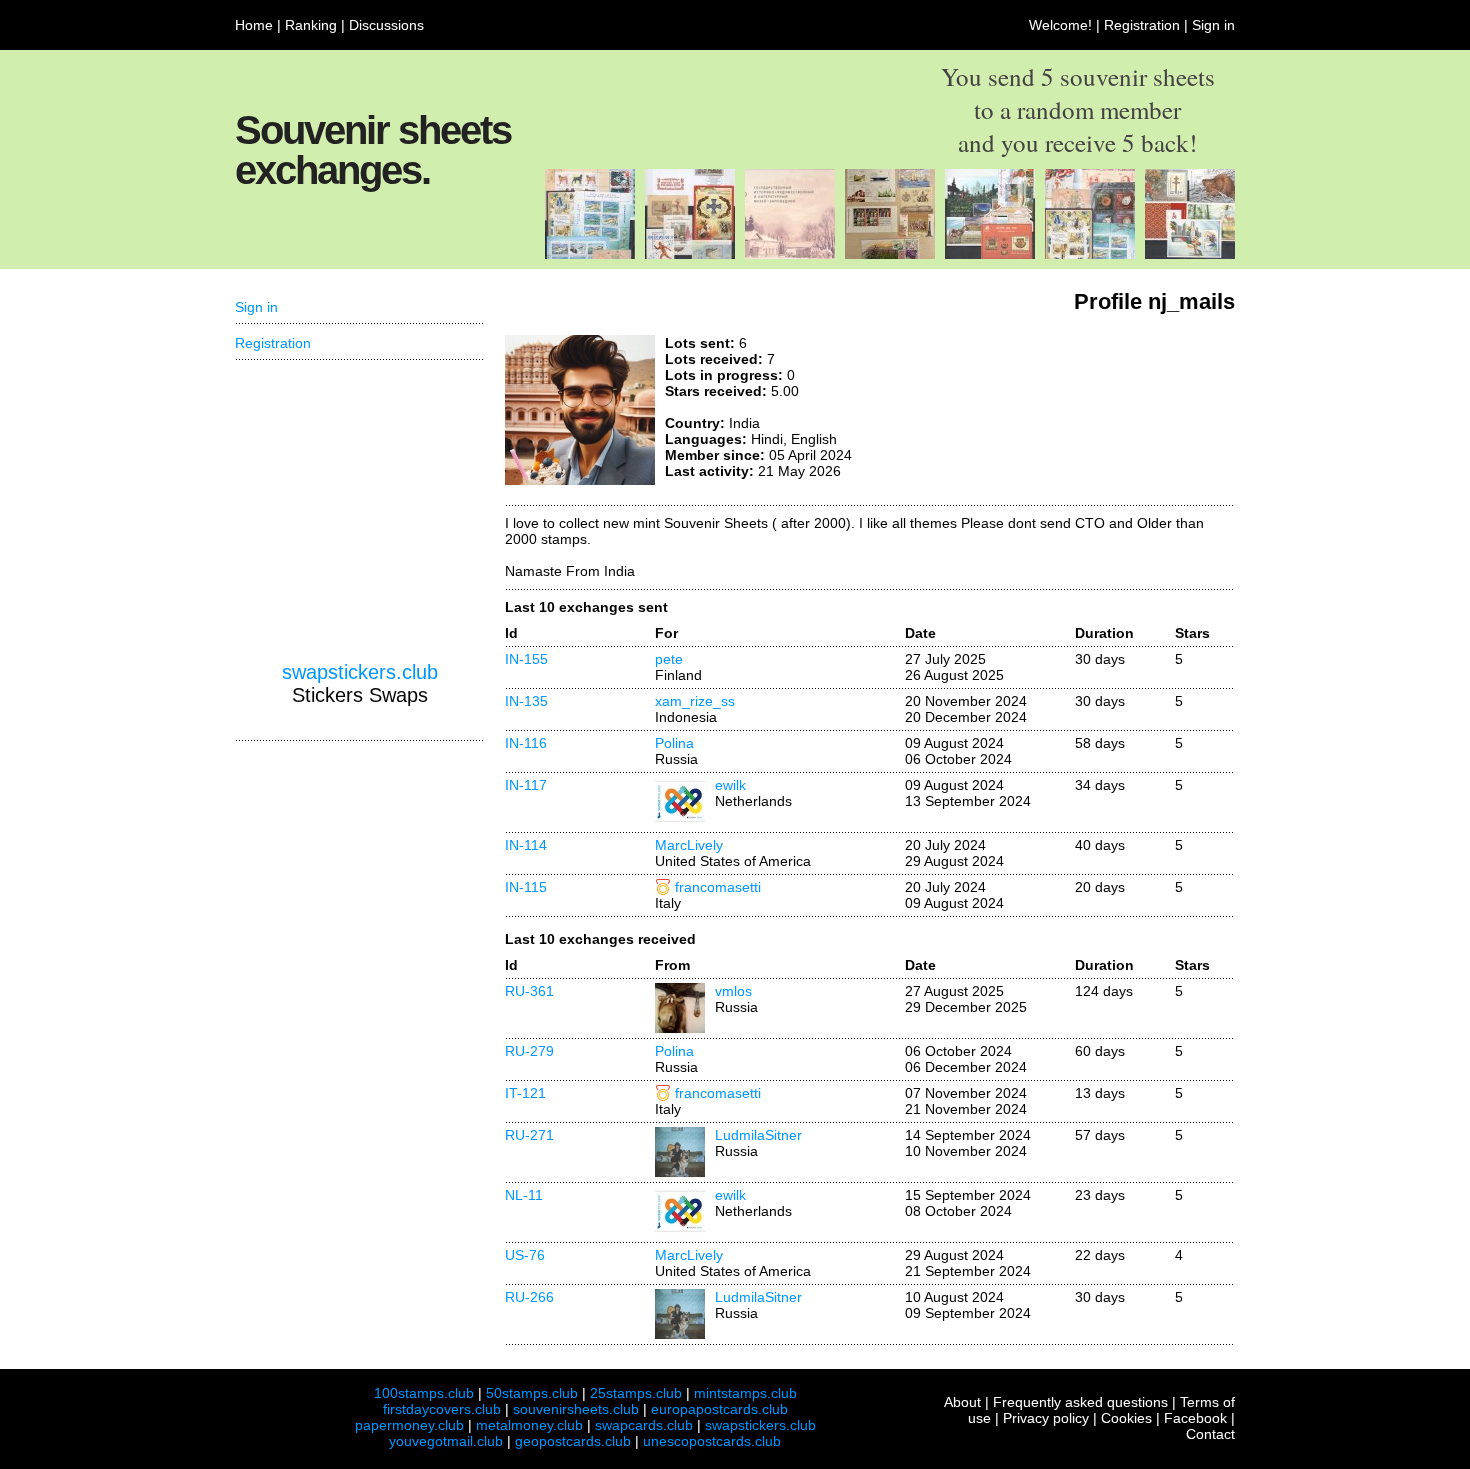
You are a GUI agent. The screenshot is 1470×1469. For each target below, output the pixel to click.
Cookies (1126, 1418)
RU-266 (529, 1297)
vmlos (733, 991)
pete (669, 659)
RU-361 (529, 991)
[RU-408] (790, 254)
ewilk (730, 785)
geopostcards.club (573, 1441)
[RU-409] (1090, 254)
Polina (674, 743)
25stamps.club (636, 1393)
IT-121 (525, 1093)
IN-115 (526, 887)
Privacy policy (1046, 1418)
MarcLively (689, 845)
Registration (1142, 25)
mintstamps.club (745, 1393)
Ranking (311, 25)
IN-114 (526, 845)
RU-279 (529, 1051)
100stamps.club (424, 1393)
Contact (1210, 1434)
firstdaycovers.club (442, 1409)
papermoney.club (409, 1425)
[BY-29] (1190, 254)
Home (254, 25)
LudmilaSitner (758, 1135)
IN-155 (526, 659)
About (962, 1402)
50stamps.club (532, 1393)
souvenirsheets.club (576, 1409)
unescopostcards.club (712, 1441)
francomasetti (718, 887)
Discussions (386, 25)
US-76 (525, 1255)
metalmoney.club (529, 1425)
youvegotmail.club (446, 1441)
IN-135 (526, 701)
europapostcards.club (719, 1409)
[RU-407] (690, 254)
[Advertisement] (1085, 410)
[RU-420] (890, 254)
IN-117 (526, 785)
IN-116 (526, 743)
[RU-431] (590, 254)
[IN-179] (990, 254)
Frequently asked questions (1080, 1402)
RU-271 (529, 1135)
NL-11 (524, 1195)
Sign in (1213, 25)
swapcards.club (644, 1425)
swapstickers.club (360, 672)
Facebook (1195, 1418)
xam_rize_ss (695, 701)
